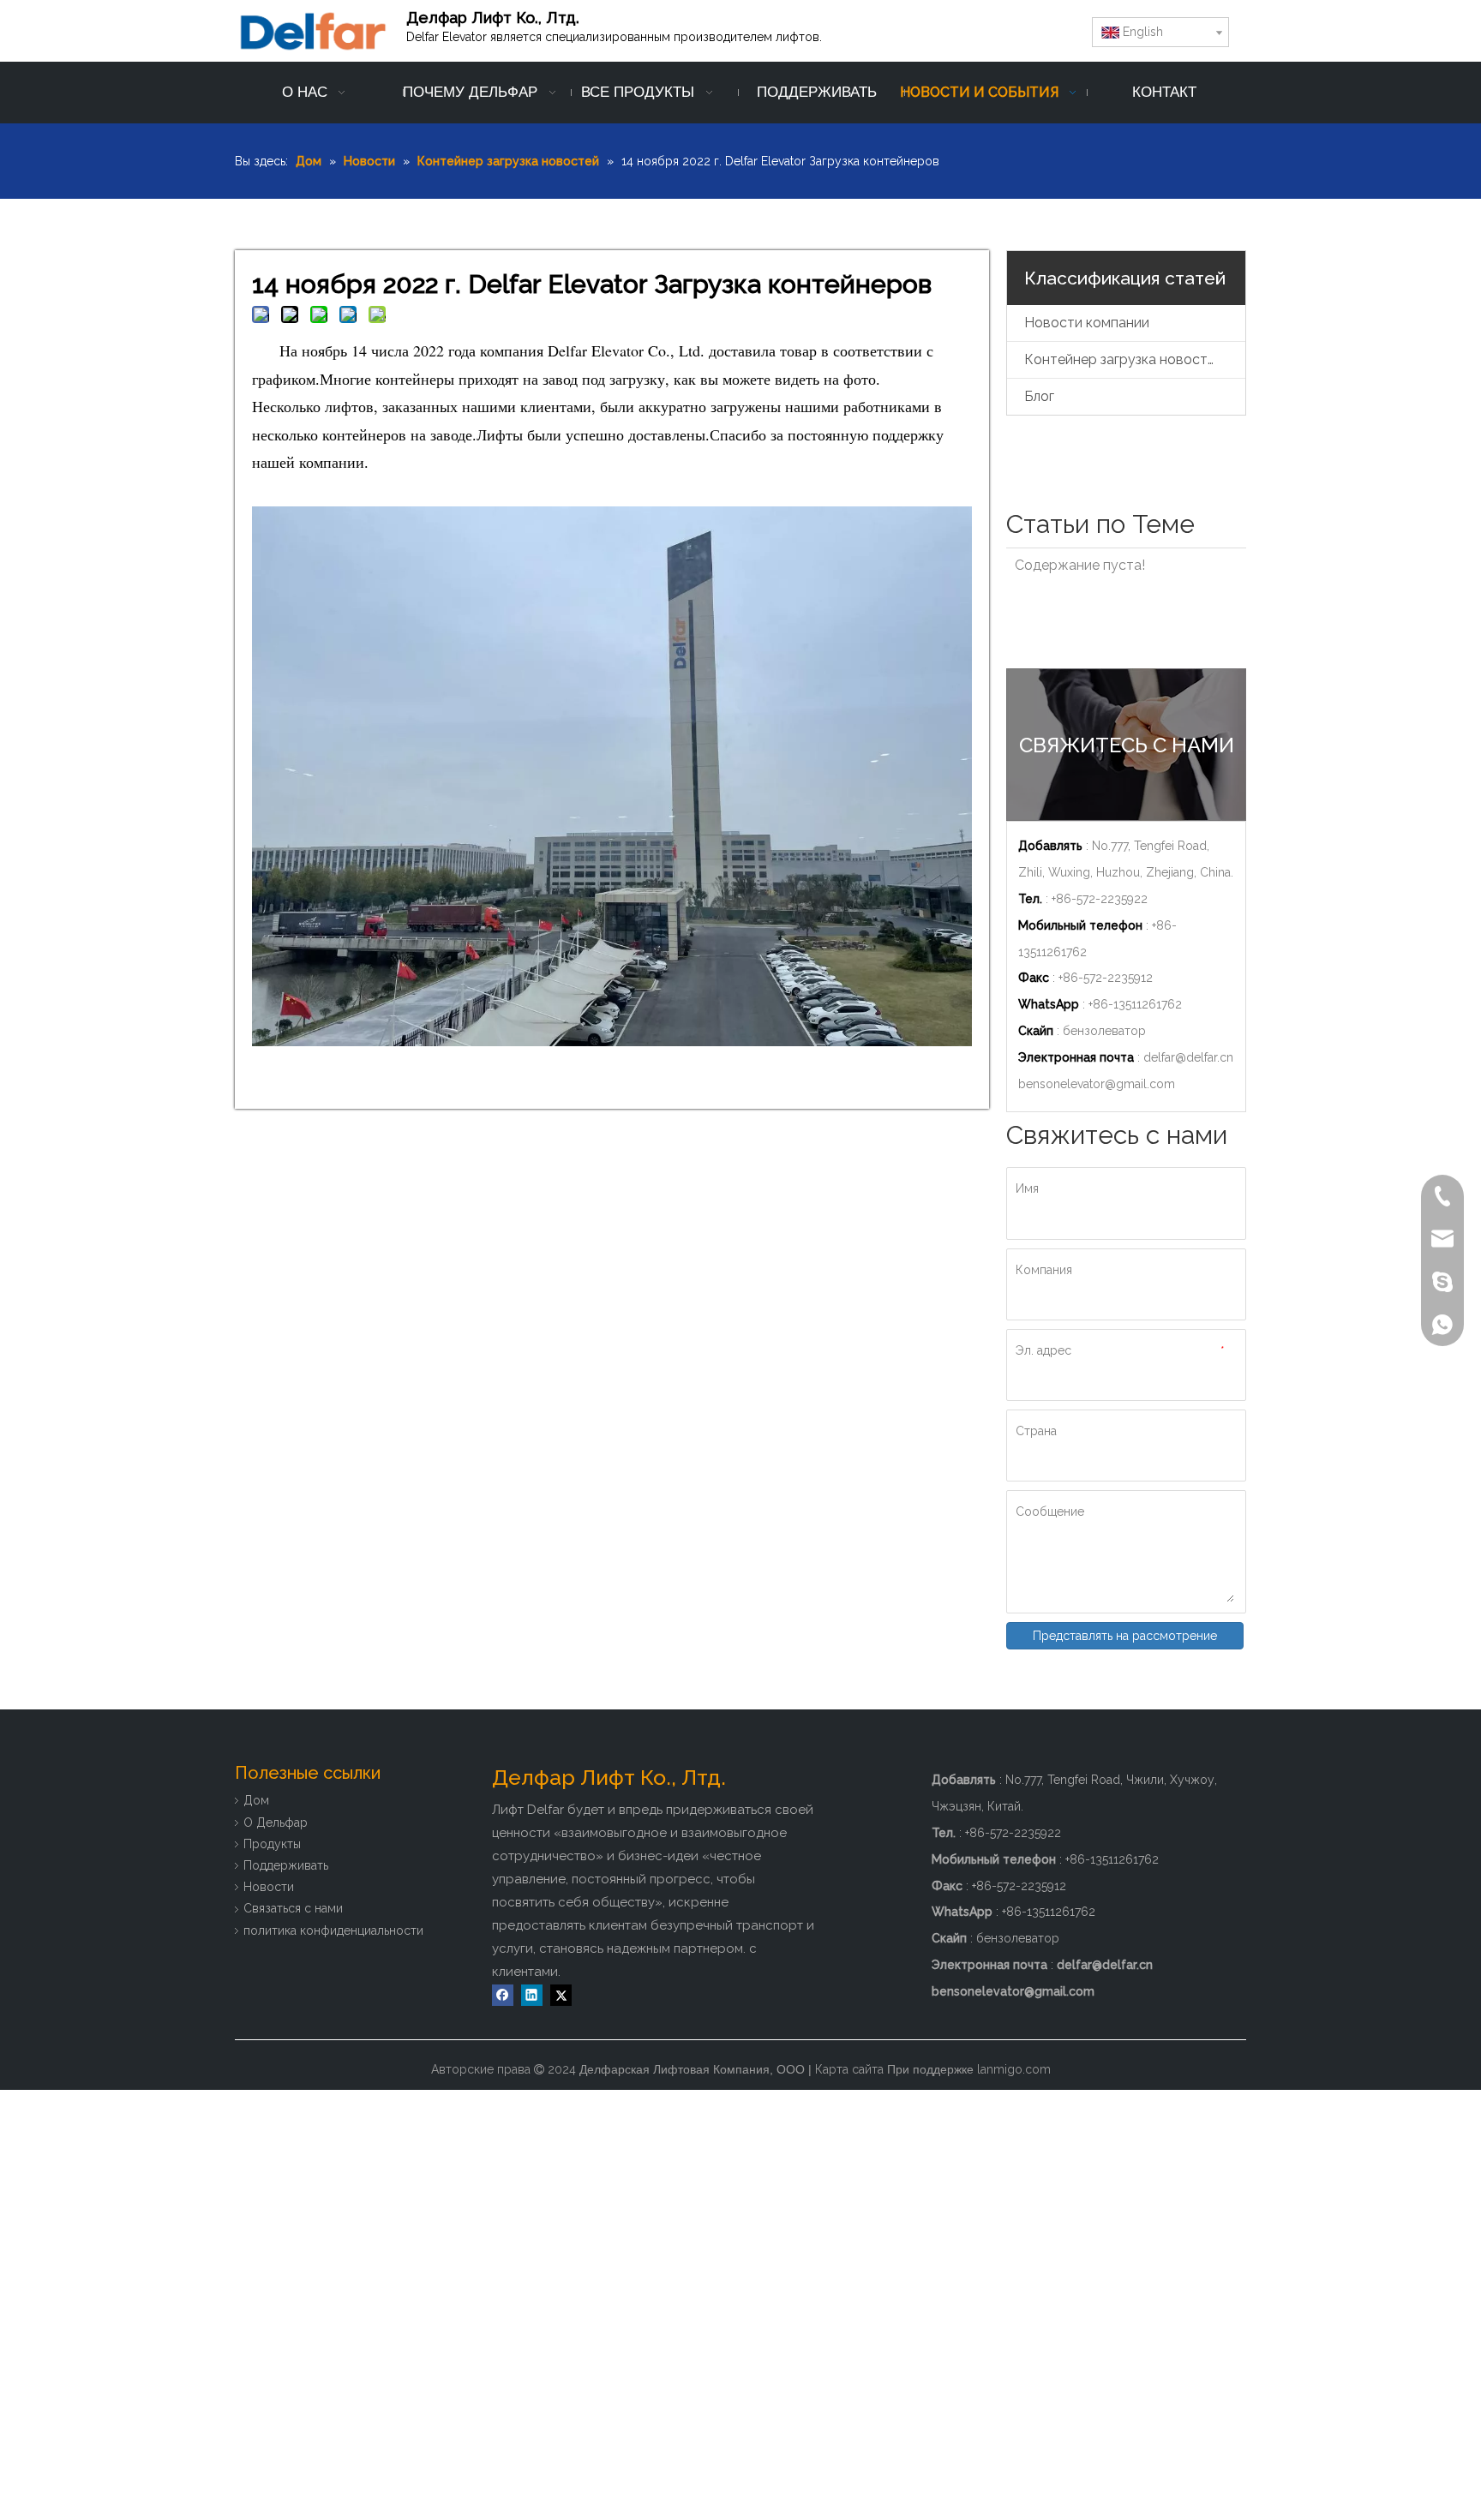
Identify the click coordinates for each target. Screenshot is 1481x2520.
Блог (1039, 396)
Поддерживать (286, 1865)
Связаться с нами (293, 1908)
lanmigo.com (1014, 2069)
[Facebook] (503, 1995)
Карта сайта (849, 2069)
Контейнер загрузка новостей (1124, 359)
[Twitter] (561, 1995)
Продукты (272, 1844)
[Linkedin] (532, 1995)
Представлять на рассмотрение (1125, 1636)
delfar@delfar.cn (1188, 1057)
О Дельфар (276, 1823)
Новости (269, 1887)
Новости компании (1087, 323)
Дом (256, 1800)
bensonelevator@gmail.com (1097, 1084)
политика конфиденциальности (333, 1930)
